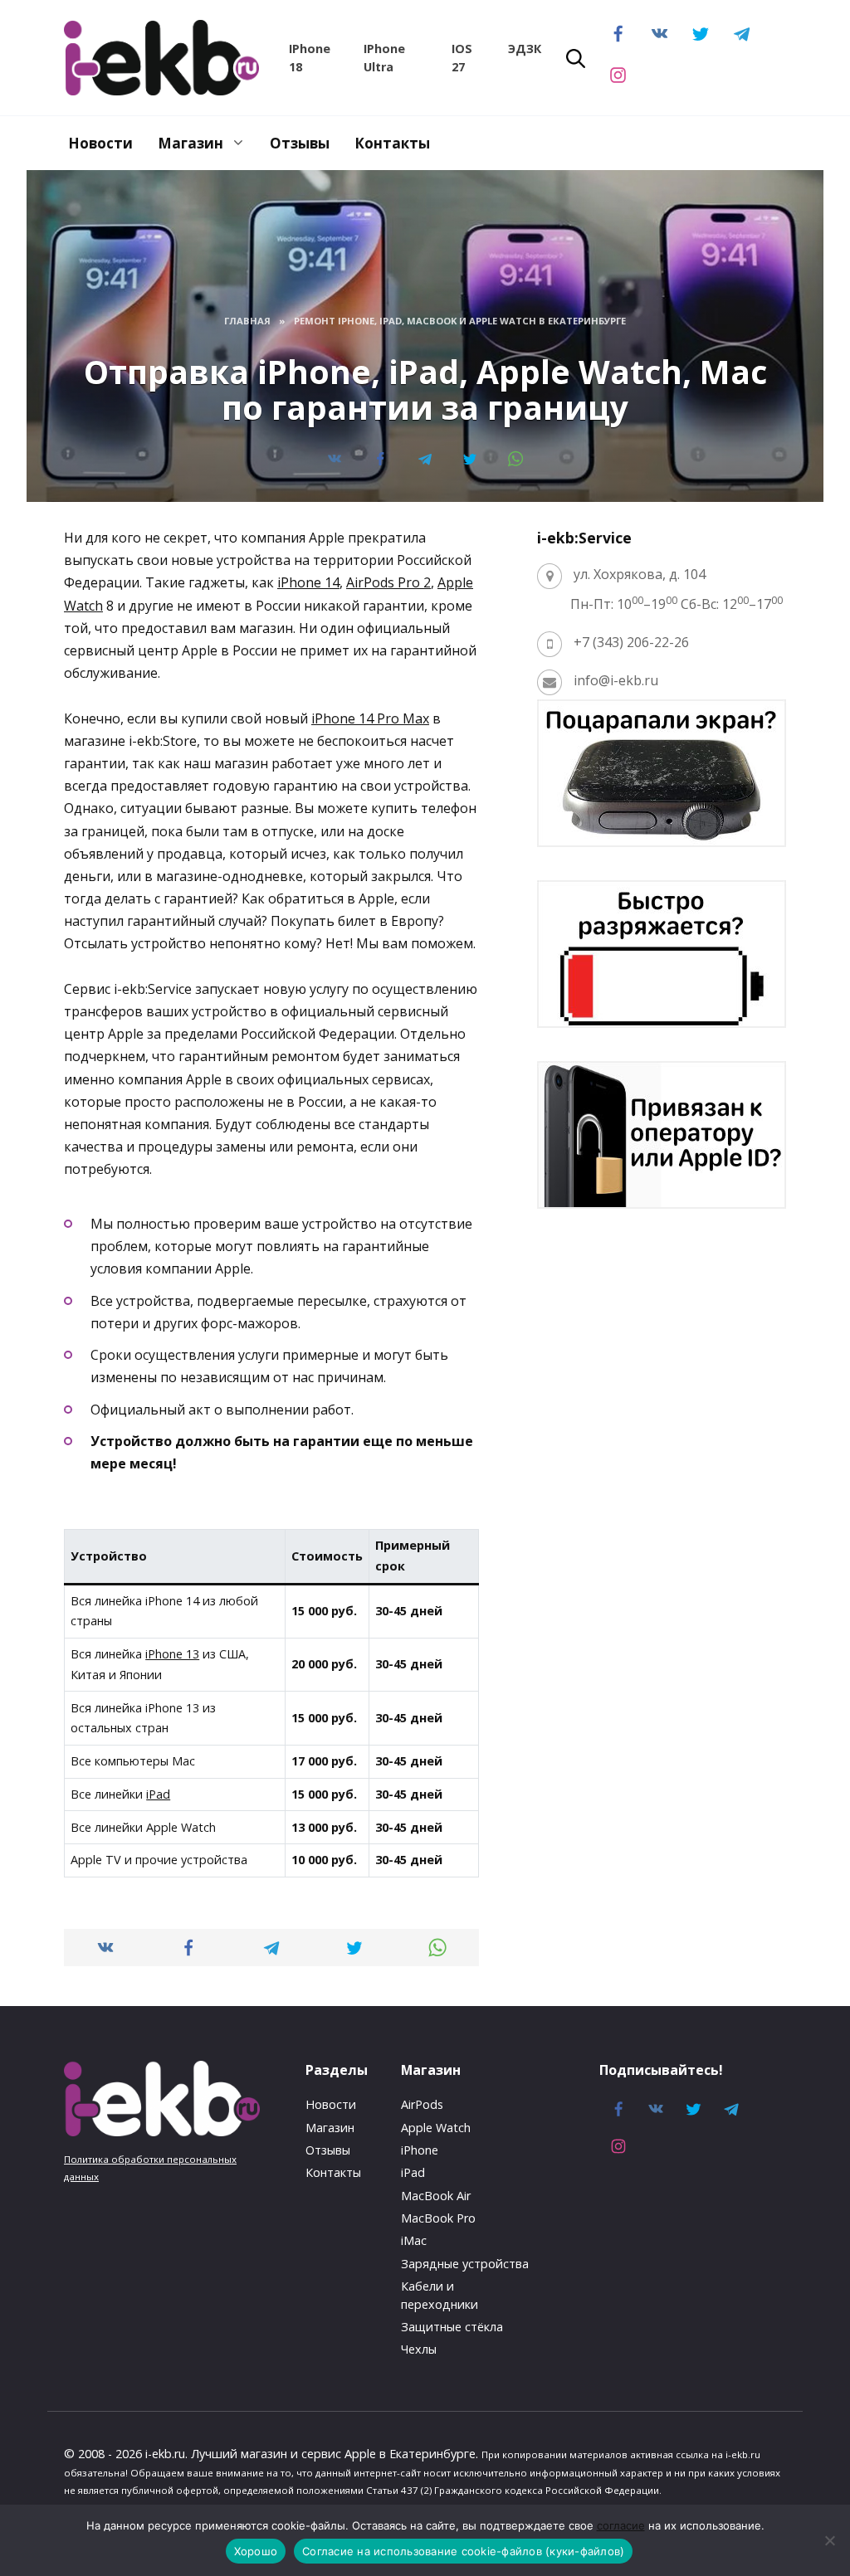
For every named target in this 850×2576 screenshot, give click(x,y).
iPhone (420, 2150)
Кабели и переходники (440, 2295)
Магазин (191, 143)
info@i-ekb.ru (616, 680)
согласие (621, 2525)
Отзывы (300, 143)
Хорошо (256, 2551)
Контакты (392, 143)
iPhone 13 (172, 1654)
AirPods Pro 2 (388, 582)
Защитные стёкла (452, 2327)
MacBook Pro (438, 2218)
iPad (158, 1794)
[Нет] (829, 2540)
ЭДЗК (525, 49)
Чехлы (419, 2349)
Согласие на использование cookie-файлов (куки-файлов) (463, 2551)
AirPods (422, 2104)
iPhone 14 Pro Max (370, 718)
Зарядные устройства (465, 2264)
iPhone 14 (308, 582)
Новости (100, 143)
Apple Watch (436, 2128)
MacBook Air (436, 2196)
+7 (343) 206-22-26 (631, 642)
